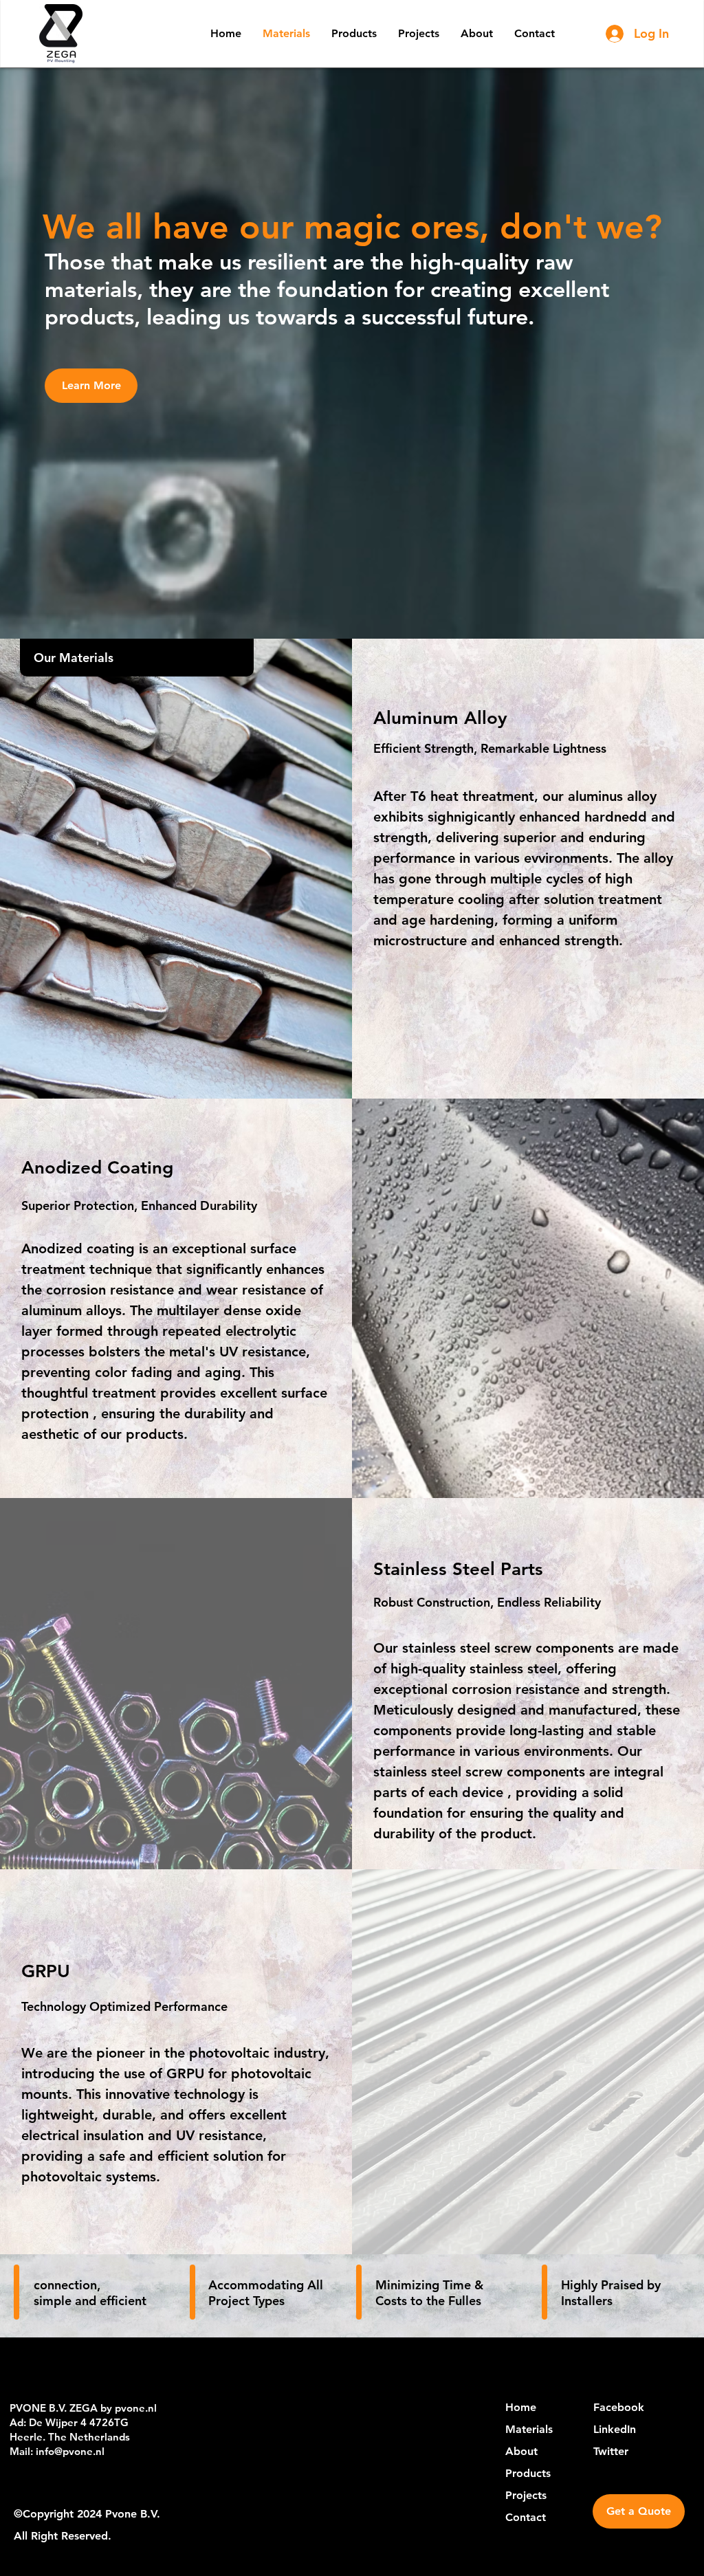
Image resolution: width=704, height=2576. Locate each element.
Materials (529, 2429)
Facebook (619, 2407)
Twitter (611, 2451)
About (521, 2451)
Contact (526, 2517)
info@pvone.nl (70, 2451)
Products (528, 2473)
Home (521, 2407)
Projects (526, 2495)
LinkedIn (615, 2429)
